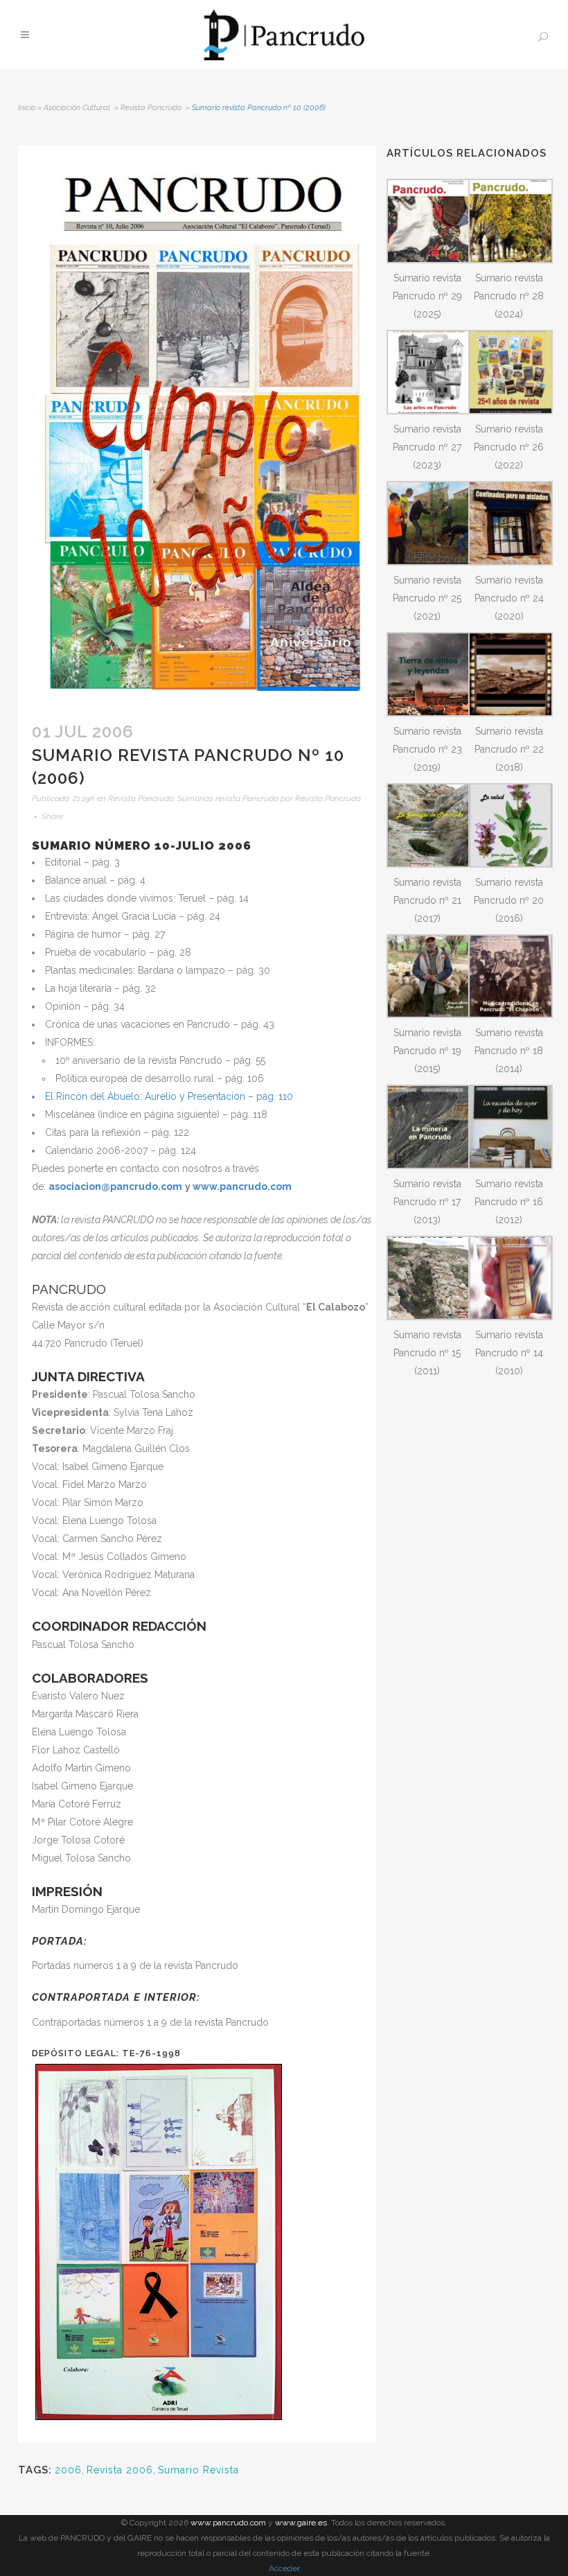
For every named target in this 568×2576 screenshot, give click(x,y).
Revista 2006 (120, 2470)
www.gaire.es (301, 2523)
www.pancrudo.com (228, 2523)
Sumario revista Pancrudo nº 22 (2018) (509, 749)
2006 (68, 2470)
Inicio (27, 108)
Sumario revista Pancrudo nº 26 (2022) (509, 447)
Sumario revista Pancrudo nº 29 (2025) (427, 296)
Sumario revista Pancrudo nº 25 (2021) (427, 598)
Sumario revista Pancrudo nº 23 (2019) (427, 749)
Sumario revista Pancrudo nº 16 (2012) (509, 1202)
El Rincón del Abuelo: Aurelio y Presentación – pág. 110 (169, 1096)
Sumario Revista (198, 2470)
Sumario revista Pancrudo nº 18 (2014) (509, 1051)
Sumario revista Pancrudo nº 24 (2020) (509, 598)
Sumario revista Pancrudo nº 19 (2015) (427, 1051)
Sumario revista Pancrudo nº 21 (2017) (427, 900)
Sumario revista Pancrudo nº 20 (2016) (509, 900)
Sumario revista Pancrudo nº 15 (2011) (427, 1353)
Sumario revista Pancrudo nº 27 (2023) (427, 447)
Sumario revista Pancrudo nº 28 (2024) (509, 296)
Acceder (284, 2568)
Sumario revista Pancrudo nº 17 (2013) (427, 1202)
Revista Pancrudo (151, 108)
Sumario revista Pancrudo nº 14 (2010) (509, 1353)
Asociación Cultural (77, 108)
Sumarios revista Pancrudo (228, 798)
